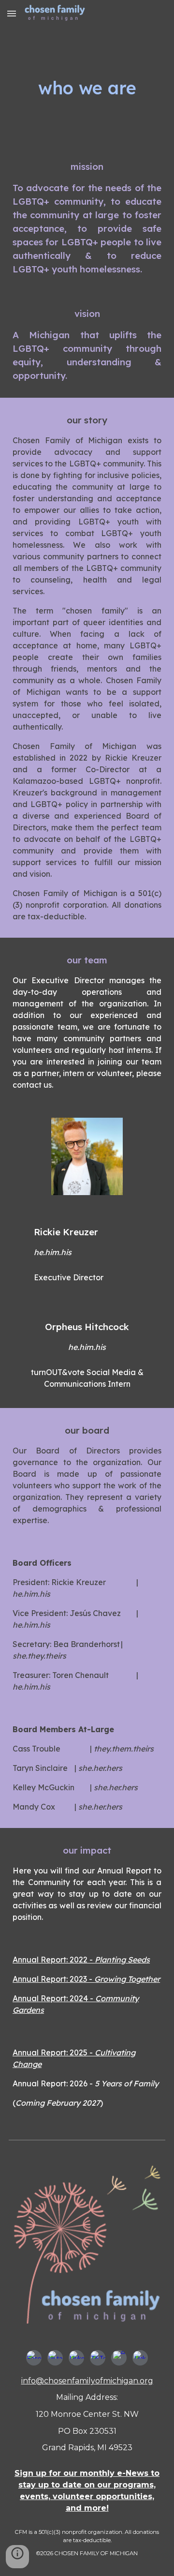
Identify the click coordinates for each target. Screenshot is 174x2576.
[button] (12, 13)
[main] (87, 86)
